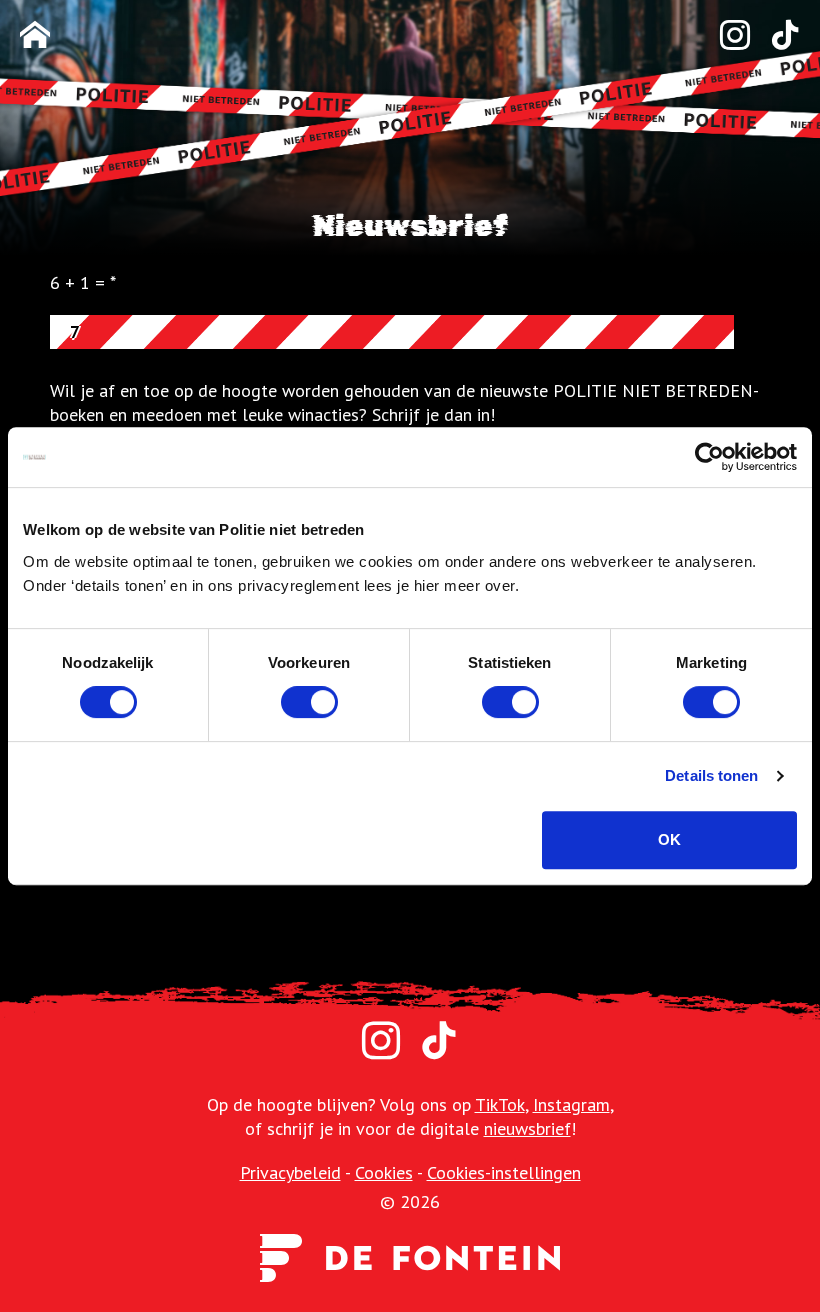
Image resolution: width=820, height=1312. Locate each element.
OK (669, 839)
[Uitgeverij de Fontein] (410, 1256)
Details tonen (711, 775)
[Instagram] (725, 36)
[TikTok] (775, 36)
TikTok (500, 1104)
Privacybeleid (290, 1172)
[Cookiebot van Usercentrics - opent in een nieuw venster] (709, 457)
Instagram (571, 1104)
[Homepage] (35, 36)
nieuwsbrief (527, 1128)
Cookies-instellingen (504, 1172)
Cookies (384, 1172)
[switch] (309, 702)
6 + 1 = (77, 282)
